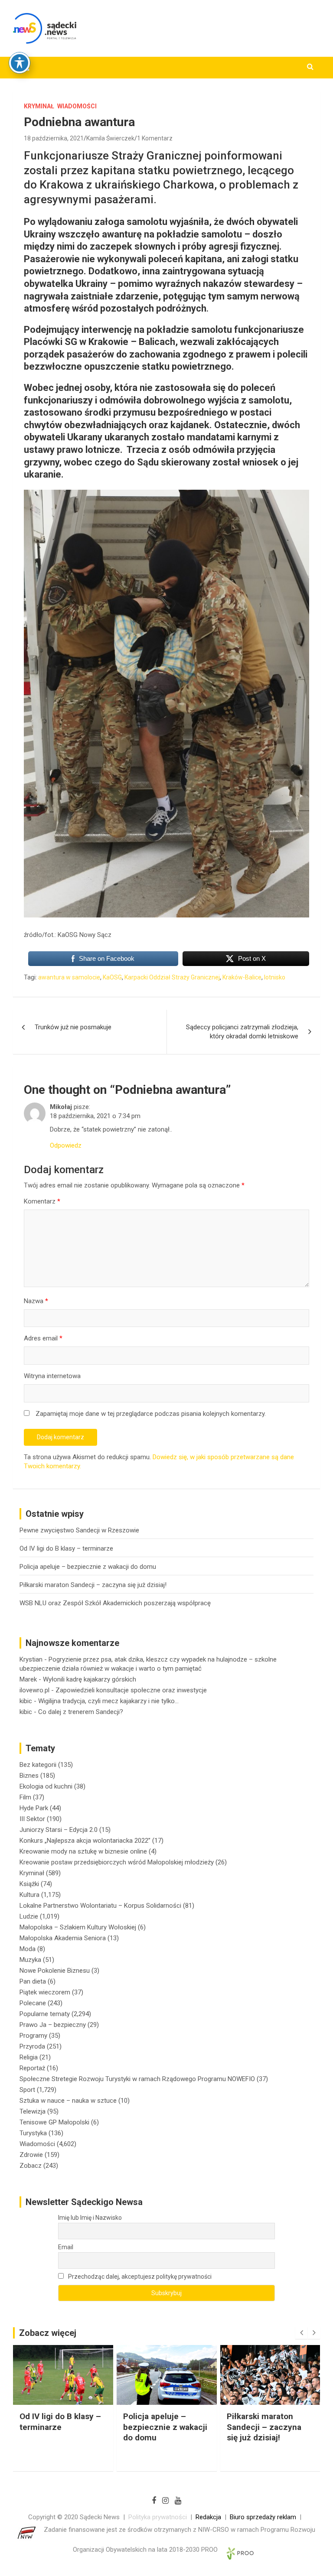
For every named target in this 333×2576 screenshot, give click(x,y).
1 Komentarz (155, 138)
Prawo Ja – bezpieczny (53, 2025)
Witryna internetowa (52, 1376)
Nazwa (36, 1301)
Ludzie (29, 1916)
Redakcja (208, 2517)
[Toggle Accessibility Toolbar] (20, 63)
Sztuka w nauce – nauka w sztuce (68, 2101)
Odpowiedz (66, 1145)
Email (66, 2247)
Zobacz (31, 2166)
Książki (29, 1884)
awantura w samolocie (69, 977)
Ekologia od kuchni (46, 1786)
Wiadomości (77, 106)
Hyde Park (34, 1808)
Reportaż (32, 2068)
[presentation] (301, 2333)
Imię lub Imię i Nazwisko (90, 2218)
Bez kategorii (38, 1765)
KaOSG (112, 977)
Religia (29, 2057)
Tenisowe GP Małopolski (54, 2122)
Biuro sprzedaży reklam (263, 2517)
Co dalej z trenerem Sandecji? (81, 1712)
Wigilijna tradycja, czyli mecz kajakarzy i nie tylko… (108, 1701)
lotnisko (275, 977)
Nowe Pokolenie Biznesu (55, 1971)
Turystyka (33, 2133)
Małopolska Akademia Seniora (63, 1938)
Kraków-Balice (242, 977)
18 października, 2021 (54, 138)
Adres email (43, 1338)
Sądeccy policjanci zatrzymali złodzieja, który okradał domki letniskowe (242, 1032)
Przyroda (32, 2046)
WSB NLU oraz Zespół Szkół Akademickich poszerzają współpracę (115, 1603)
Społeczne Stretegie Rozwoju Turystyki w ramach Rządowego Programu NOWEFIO (137, 2079)
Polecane (33, 2003)
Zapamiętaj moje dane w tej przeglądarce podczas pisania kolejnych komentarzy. (151, 1414)
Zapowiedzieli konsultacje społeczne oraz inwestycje (131, 1690)
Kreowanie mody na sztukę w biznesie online (83, 1851)
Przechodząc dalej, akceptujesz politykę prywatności (139, 2277)
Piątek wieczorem (45, 1992)
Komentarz (42, 1201)
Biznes (29, 1776)
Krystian (31, 1659)
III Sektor (32, 1819)
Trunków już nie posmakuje (73, 1027)
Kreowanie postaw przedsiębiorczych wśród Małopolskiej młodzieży (117, 1862)
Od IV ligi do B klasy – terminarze (66, 1548)
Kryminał (39, 106)
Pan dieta (33, 1981)
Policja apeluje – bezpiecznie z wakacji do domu (88, 1567)
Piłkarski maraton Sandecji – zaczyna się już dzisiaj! (93, 1585)
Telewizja (33, 2111)
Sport (27, 2090)
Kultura (29, 1895)
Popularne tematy (45, 2014)
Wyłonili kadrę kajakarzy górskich (90, 1679)
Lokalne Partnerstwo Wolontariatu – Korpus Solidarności (100, 1906)
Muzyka (30, 1960)
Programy (33, 2036)
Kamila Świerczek (110, 138)
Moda (28, 1949)
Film (25, 1797)
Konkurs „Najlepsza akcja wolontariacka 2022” (85, 1841)
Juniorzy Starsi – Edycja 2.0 (59, 1830)
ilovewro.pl (34, 1690)
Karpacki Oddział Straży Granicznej (172, 977)
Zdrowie (31, 2155)
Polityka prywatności (158, 2517)
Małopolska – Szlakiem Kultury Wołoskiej (78, 1927)
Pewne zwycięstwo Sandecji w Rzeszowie (79, 1530)
